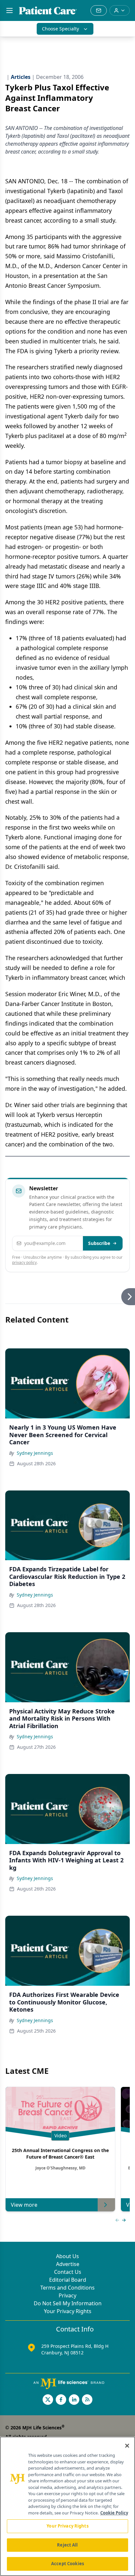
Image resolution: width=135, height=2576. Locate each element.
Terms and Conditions (67, 2288)
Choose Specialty (60, 29)
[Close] (127, 2446)
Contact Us (68, 2272)
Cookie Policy (114, 2513)
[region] (67, 2506)
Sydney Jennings (35, 1453)
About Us (67, 2256)
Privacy (67, 2295)
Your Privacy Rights (68, 2311)
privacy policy (24, 1262)
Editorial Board (68, 2280)
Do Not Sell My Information (68, 2303)
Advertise (68, 2264)
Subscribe (99, 1243)
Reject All (67, 2545)
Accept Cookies (67, 2564)
